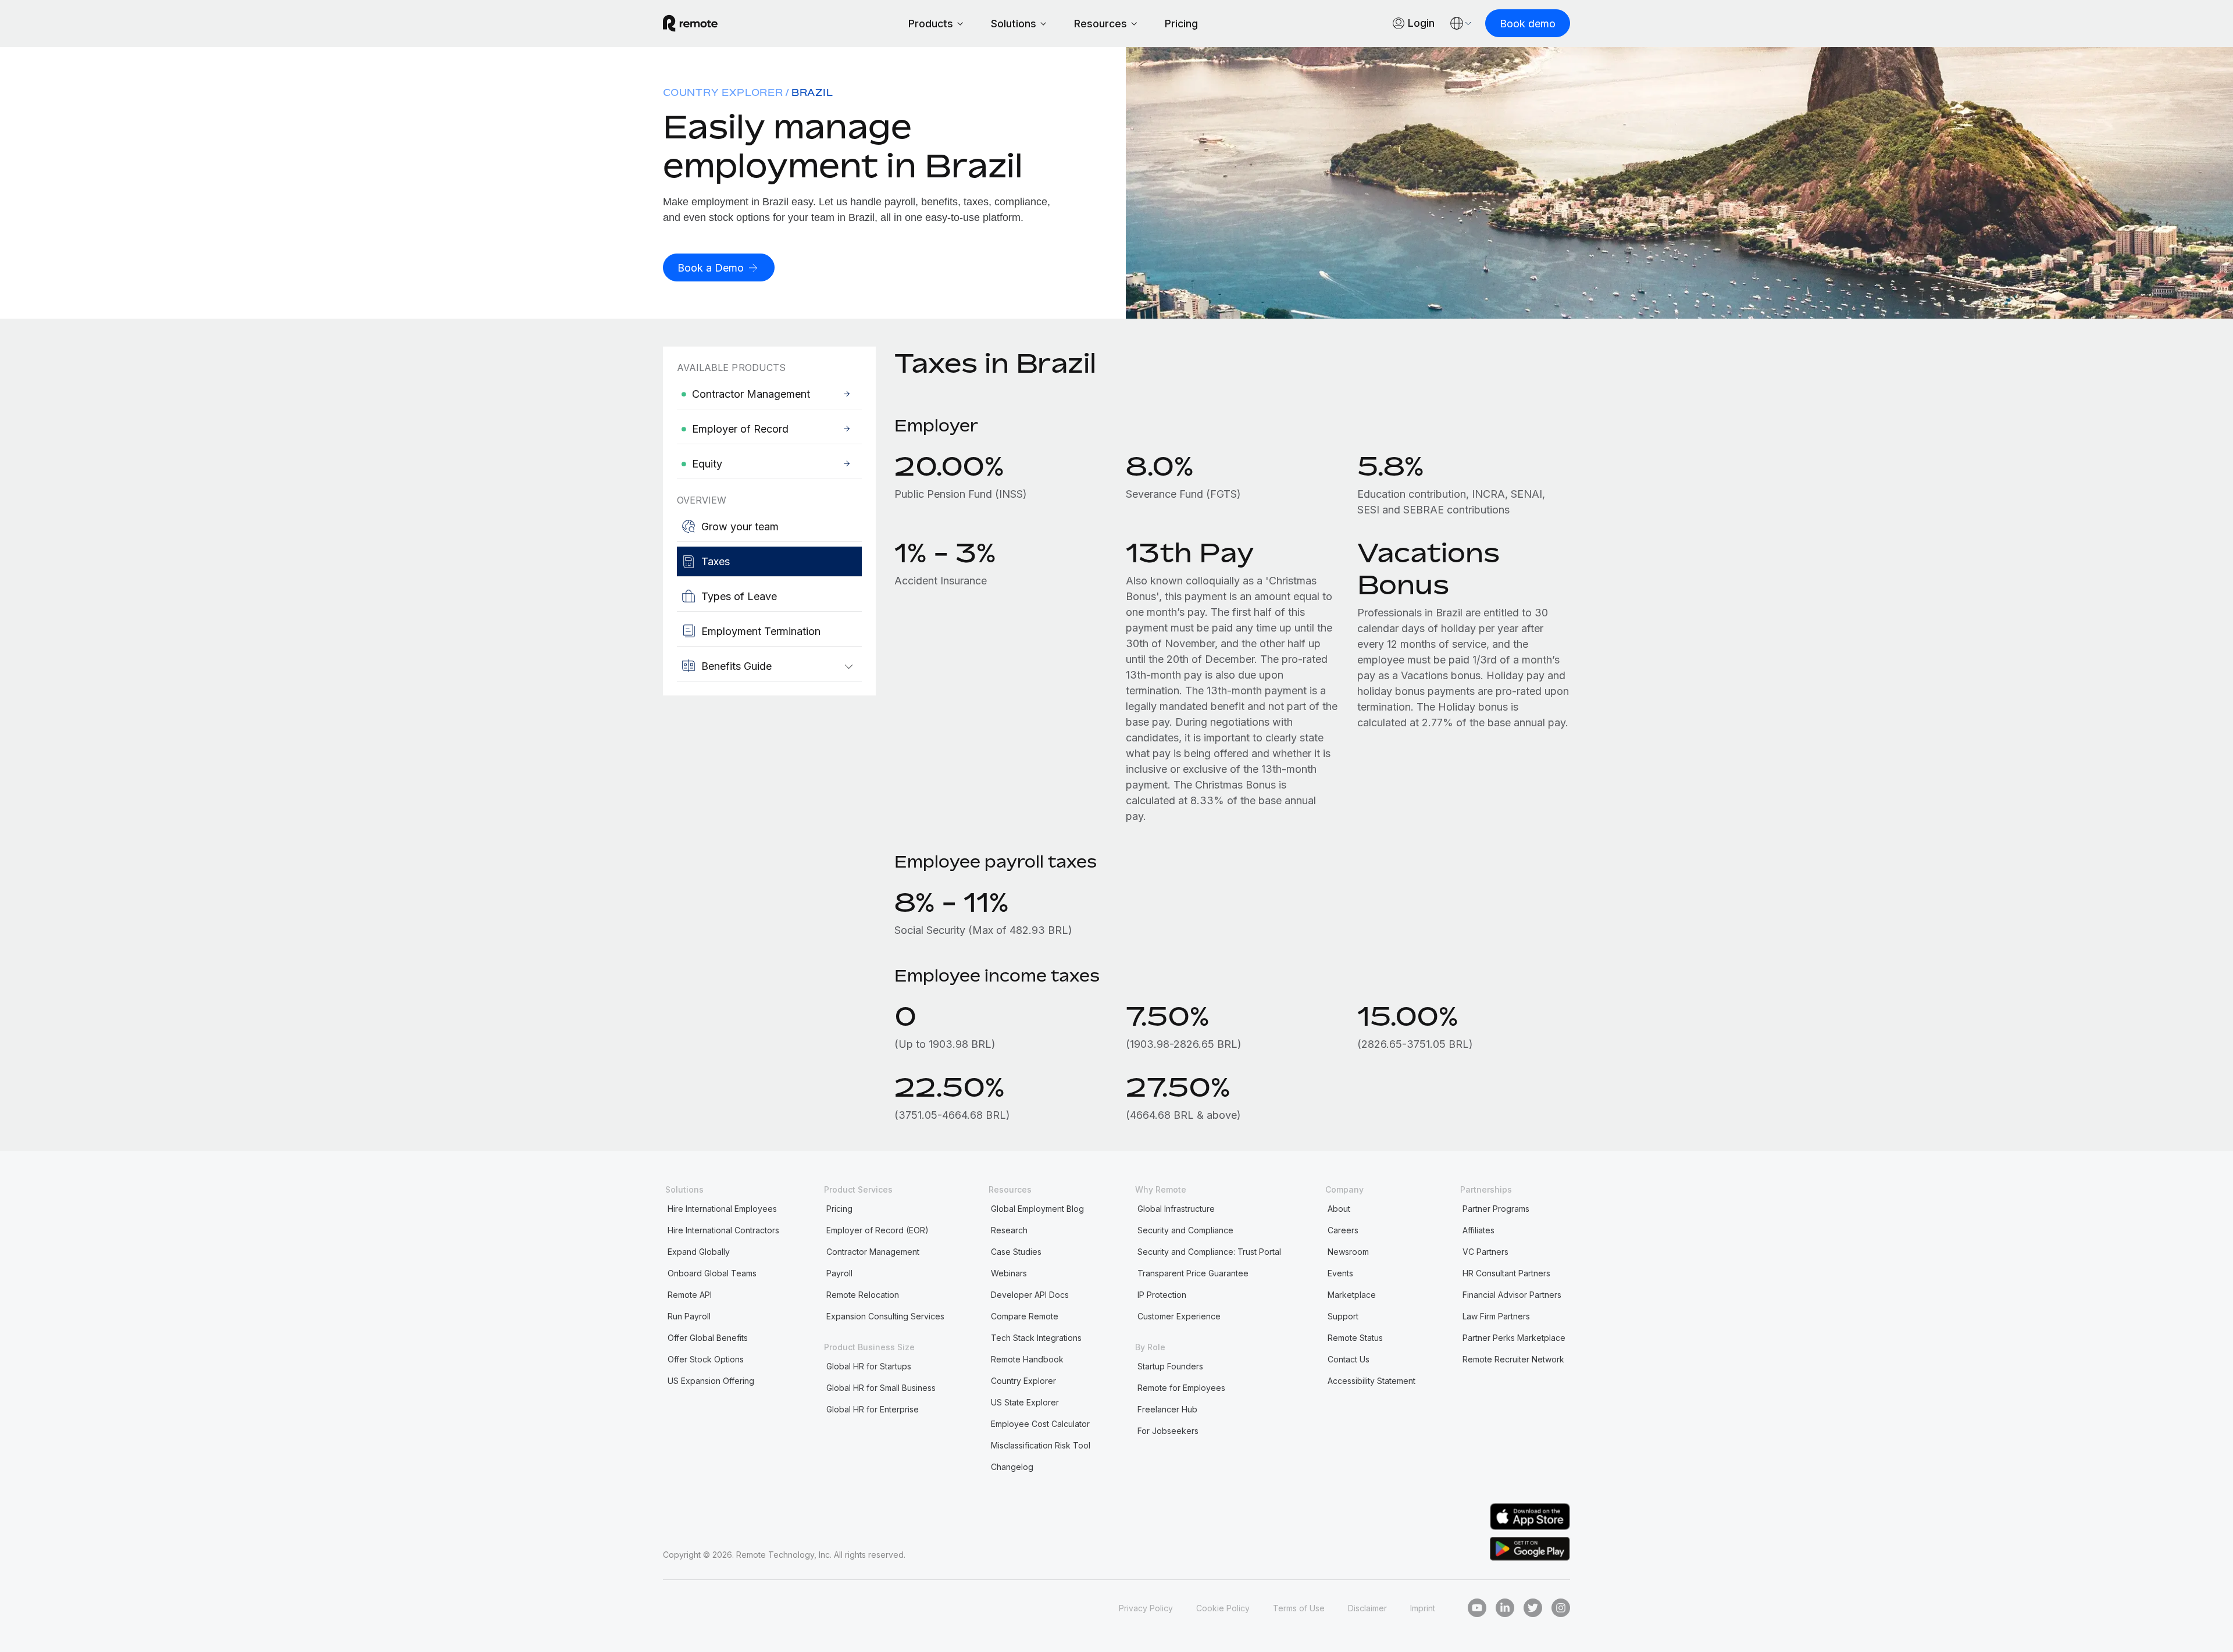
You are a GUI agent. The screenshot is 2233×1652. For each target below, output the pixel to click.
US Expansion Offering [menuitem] (711, 1381)
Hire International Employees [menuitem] (722, 1209)
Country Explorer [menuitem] (723, 92)
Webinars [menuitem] (1009, 1273)
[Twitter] (1533, 1608)
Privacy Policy (1146, 1608)
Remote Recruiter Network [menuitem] (1513, 1359)
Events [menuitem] (1340, 1273)
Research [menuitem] (1009, 1230)
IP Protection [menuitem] (1162, 1295)
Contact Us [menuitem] (1349, 1359)
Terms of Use (1299, 1608)
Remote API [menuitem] (690, 1295)
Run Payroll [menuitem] (689, 1316)
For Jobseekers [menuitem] (1168, 1431)
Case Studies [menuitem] (1016, 1252)
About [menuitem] (1339, 1209)
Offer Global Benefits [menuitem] (708, 1338)
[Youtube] (1477, 1608)
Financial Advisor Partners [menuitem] (1512, 1295)
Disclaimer (1367, 1608)
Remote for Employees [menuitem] (1181, 1388)
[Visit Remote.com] (690, 23)
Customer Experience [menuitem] (1179, 1316)
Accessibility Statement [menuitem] (1371, 1381)
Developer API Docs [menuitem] (1030, 1295)
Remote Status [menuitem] (1355, 1338)
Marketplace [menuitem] (1352, 1295)
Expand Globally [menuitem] (699, 1252)
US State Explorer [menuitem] (1025, 1402)
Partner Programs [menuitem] (1496, 1209)
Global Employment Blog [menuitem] (1037, 1209)
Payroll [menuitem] (839, 1273)
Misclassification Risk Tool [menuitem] (1041, 1445)
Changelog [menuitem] (1012, 1467)
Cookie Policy (1223, 1608)
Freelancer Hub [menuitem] (1167, 1409)
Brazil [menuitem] (812, 92)
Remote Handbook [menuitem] (1027, 1359)
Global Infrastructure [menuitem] (1176, 1209)
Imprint (1423, 1608)
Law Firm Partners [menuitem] (1496, 1316)
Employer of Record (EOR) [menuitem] (877, 1230)
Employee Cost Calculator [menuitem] (1040, 1424)
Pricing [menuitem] (839, 1209)
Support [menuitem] (1343, 1316)
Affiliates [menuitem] (1478, 1230)
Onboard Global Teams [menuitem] (712, 1273)
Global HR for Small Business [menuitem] (881, 1388)
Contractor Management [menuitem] (873, 1252)
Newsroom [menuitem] (1348, 1252)
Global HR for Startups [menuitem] (869, 1366)
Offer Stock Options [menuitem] (706, 1359)
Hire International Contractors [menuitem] (723, 1230)
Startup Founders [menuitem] (1170, 1366)
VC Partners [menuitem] (1485, 1252)
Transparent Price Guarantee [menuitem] (1193, 1273)
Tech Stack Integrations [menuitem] (1036, 1338)
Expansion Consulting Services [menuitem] (885, 1316)
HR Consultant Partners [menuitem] (1506, 1273)
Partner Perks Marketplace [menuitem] (1514, 1338)
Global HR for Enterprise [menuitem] (873, 1409)
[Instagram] (1561, 1608)
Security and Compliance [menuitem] (1185, 1230)
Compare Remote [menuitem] (1025, 1316)
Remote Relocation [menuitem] (863, 1295)
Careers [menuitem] (1343, 1230)
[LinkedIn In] (1505, 1608)
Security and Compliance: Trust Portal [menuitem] (1209, 1252)
